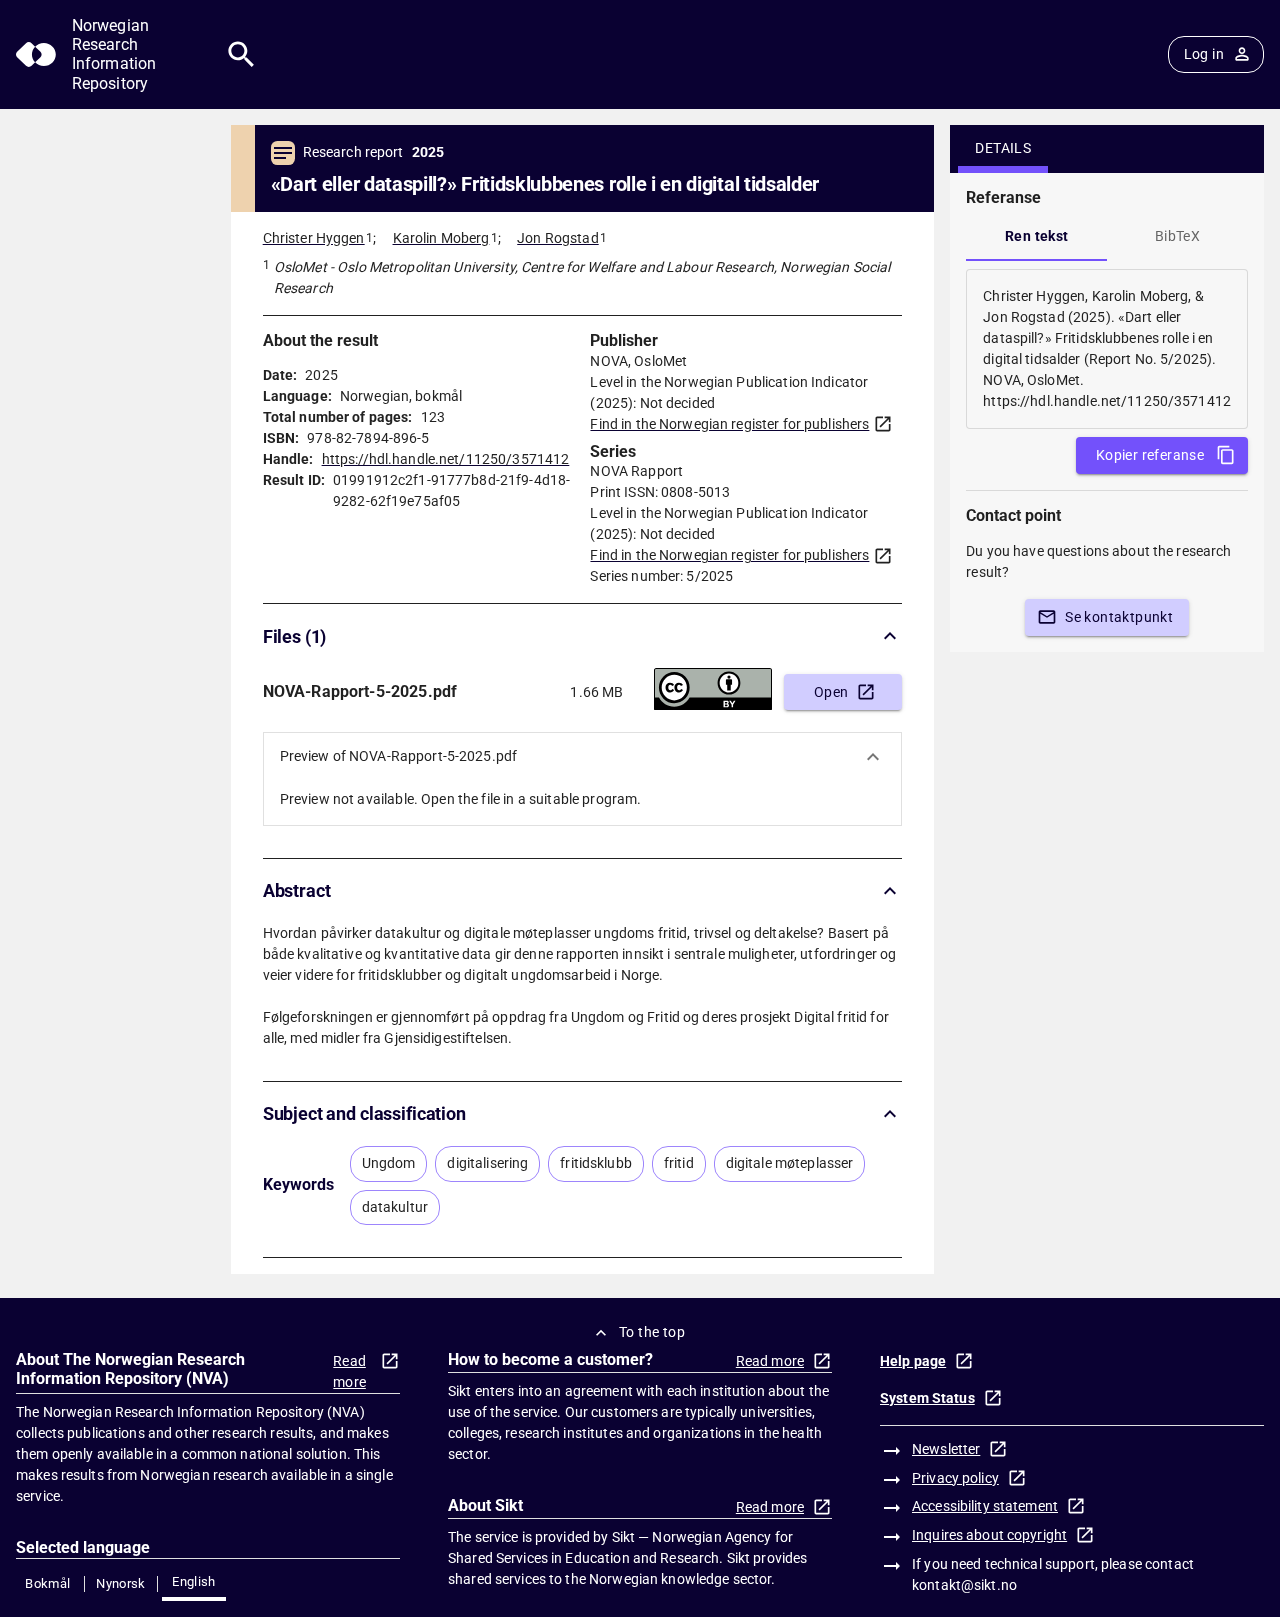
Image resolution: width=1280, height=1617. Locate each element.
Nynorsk (121, 1583)
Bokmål (47, 1583)
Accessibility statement (985, 1506)
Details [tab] (1003, 148)
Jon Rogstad (557, 238)
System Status (927, 1398)
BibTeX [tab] (1177, 236)
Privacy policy (955, 1478)
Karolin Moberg (441, 238)
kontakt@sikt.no (964, 1585)
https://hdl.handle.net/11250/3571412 (446, 459)
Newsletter (946, 1449)
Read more (349, 1371)
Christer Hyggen (314, 238)
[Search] (241, 54)
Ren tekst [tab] (1037, 236)
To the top (652, 1332)
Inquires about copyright (989, 1535)
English (194, 1581)
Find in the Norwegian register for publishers (729, 424)
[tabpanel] (1107, 349)
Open (831, 692)
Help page (913, 1361)
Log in (1204, 54)
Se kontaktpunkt (1119, 617)
